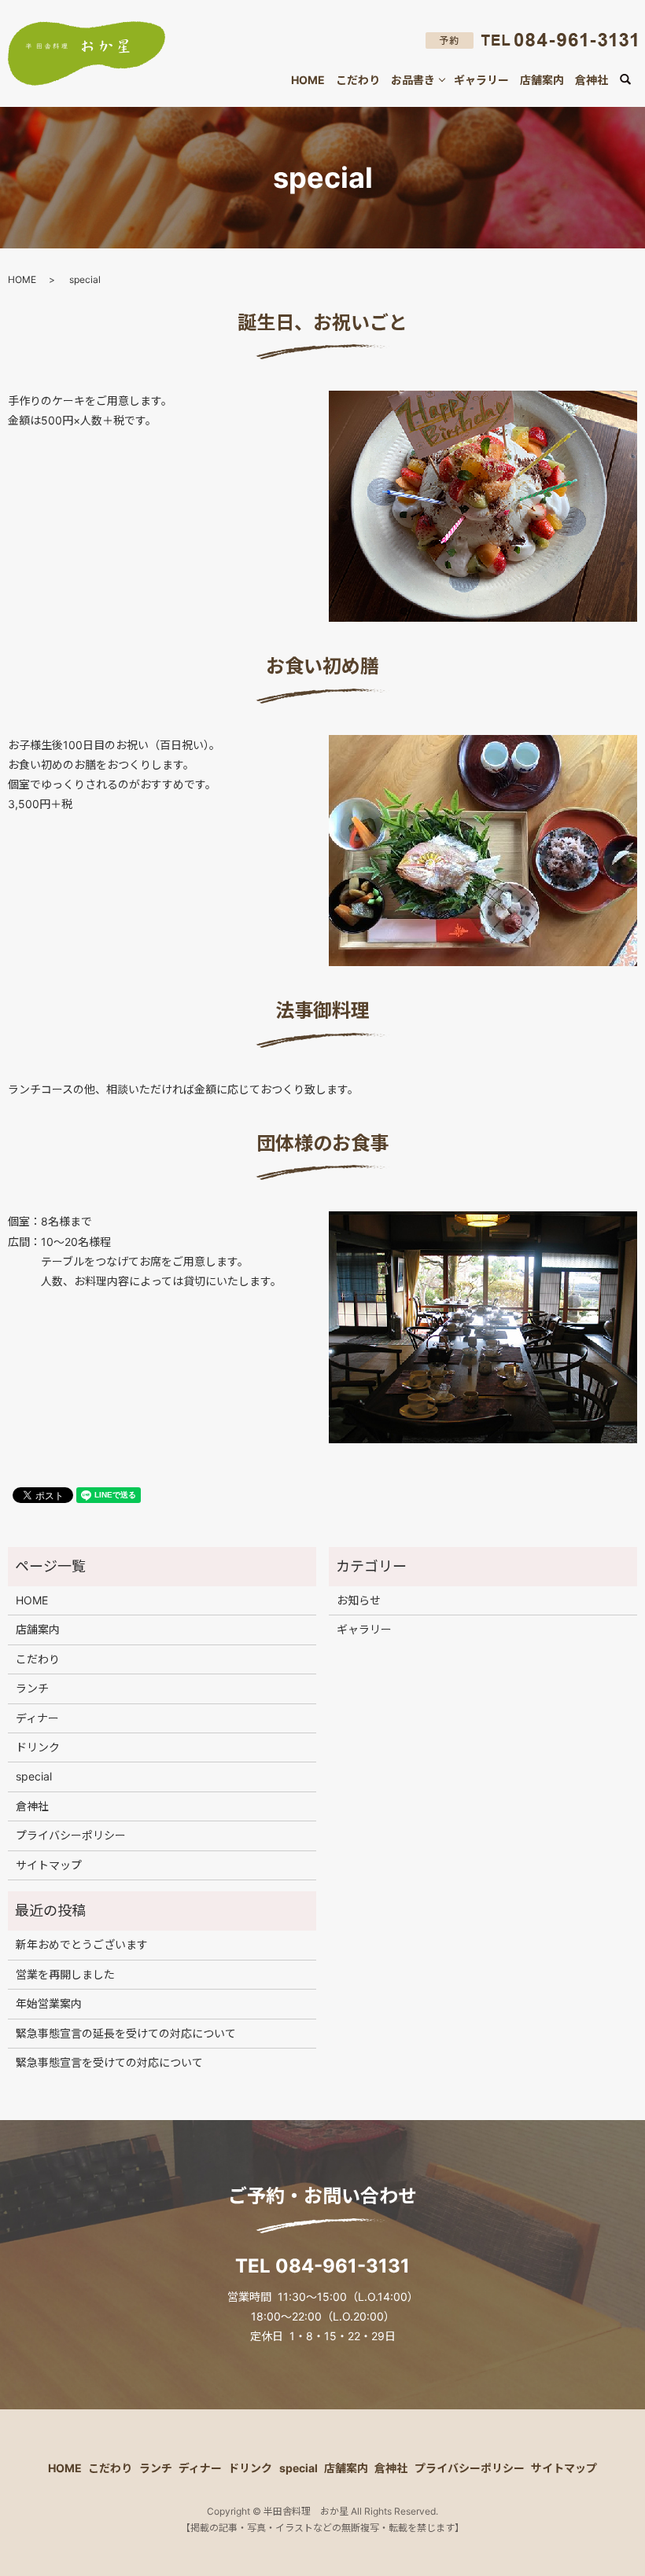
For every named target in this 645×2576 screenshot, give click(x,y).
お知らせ (359, 1600)
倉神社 (592, 80)
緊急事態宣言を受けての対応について (109, 2062)
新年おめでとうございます (82, 1944)
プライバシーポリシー (71, 1835)
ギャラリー (481, 80)
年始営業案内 (49, 2003)
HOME (308, 80)
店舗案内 (542, 80)
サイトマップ (49, 1865)
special (34, 1776)
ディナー (37, 1718)
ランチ (32, 1688)
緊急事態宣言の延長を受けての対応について (126, 2033)
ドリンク (38, 1747)
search (634, 81)
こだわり (358, 80)
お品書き (413, 80)
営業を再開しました (65, 1974)
